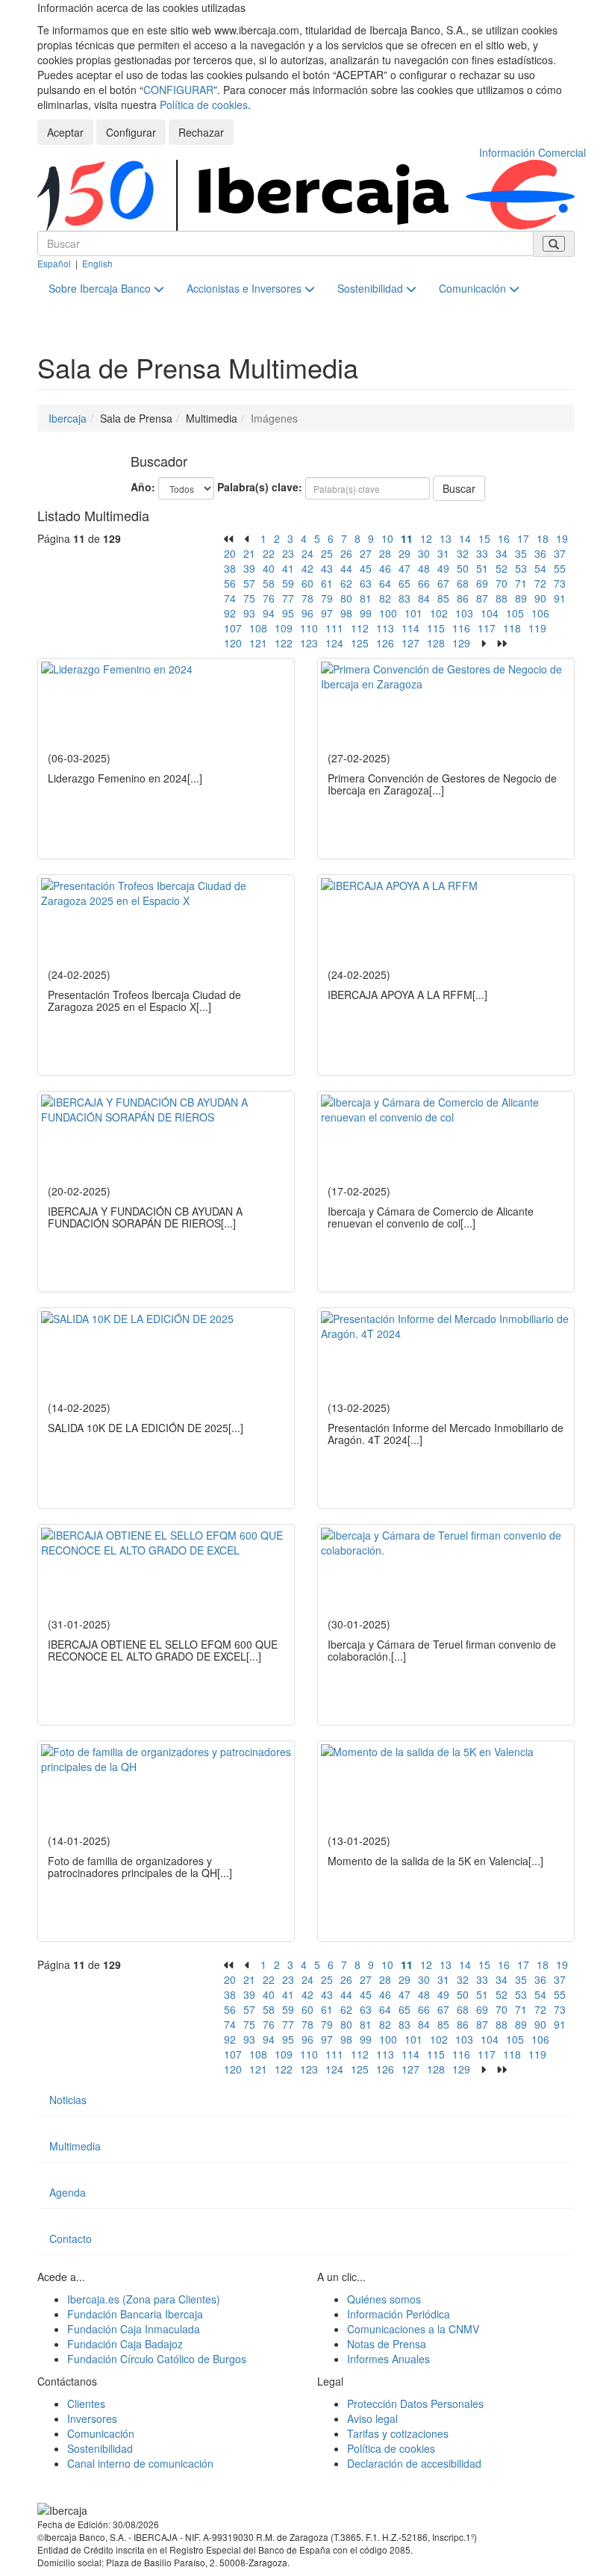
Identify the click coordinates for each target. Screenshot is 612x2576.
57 (249, 583)
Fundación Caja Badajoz (125, 2344)
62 (346, 583)
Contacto (71, 2239)
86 (463, 598)
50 (463, 568)
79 (327, 598)
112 (360, 628)
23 (288, 553)
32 (463, 553)
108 (258, 628)
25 (327, 553)
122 (284, 643)
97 (327, 613)
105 (515, 613)
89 (521, 598)
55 (560, 568)
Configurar (131, 132)
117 (487, 628)
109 (284, 628)
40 (269, 568)
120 (233, 643)
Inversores (92, 2418)
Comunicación (474, 288)
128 (436, 643)
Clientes (86, 2404)
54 (540, 568)
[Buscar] (554, 244)
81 (366, 598)
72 (540, 583)
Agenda (68, 2192)
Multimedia (75, 2146)
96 (307, 613)
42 (307, 568)
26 (346, 553)
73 (560, 583)
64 (385, 583)
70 (502, 583)
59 (288, 583)
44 (346, 568)
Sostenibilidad (372, 288)
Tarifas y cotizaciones (398, 2433)
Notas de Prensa (387, 2344)
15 (484, 538)
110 (309, 628)
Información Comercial (533, 152)
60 (307, 583)
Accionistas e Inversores (246, 288)
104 (490, 613)
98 (346, 613)
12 (426, 538)
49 (443, 568)
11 (407, 538)
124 (334, 643)
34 (502, 553)
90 (540, 598)
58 (269, 583)
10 (387, 538)
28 (385, 553)
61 (327, 583)
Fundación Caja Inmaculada (134, 2329)
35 (521, 553)
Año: (143, 487)
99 (366, 613)
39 (249, 568)
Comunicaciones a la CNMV (413, 2329)
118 (512, 628)
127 (410, 643)
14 (465, 538)
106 (540, 613)
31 (443, 553)
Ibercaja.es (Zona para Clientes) (144, 2299)
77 (288, 598)
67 (443, 583)
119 (537, 628)
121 (258, 643)
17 (523, 538)
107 (233, 628)
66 (424, 583)
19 (562, 538)
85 (443, 598)
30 (424, 553)
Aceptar (65, 132)
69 (482, 583)
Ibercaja (68, 418)
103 (464, 613)
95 (288, 613)
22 (269, 553)
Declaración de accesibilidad (414, 2463)
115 (436, 628)
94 (269, 613)
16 (504, 538)
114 (410, 628)
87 (482, 598)
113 (385, 628)
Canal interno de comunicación (140, 2463)
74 (230, 598)
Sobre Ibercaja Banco (101, 288)
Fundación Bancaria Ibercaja (135, 2314)
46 (385, 568)
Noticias (68, 2100)
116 (461, 628)
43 (327, 568)
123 (309, 643)
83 (405, 598)
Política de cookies (204, 105)
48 (424, 568)
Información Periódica (399, 2314)
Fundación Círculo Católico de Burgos (157, 2359)
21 (249, 553)
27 (366, 553)
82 (385, 598)
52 (502, 568)
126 (385, 643)
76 (269, 598)
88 (502, 598)
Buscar (459, 488)
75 (249, 598)
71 (521, 583)
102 (439, 613)
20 (230, 553)
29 (405, 553)
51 (482, 568)
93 (249, 613)
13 (446, 538)
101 (413, 613)
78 (307, 598)
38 (230, 568)
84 (424, 598)
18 (543, 538)
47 (405, 568)
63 (366, 583)
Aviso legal (372, 2418)
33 (482, 553)
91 (560, 598)
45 (366, 568)
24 (307, 553)
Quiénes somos (384, 2299)
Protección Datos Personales (415, 2404)
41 (288, 568)
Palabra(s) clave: (260, 487)
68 (463, 583)
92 (230, 613)
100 (388, 613)
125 (360, 643)
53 (521, 568)
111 (334, 628)
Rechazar (201, 132)
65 (405, 583)
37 (560, 553)
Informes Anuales (388, 2359)
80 (346, 598)
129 (461, 643)
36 (540, 553)
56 (230, 583)
